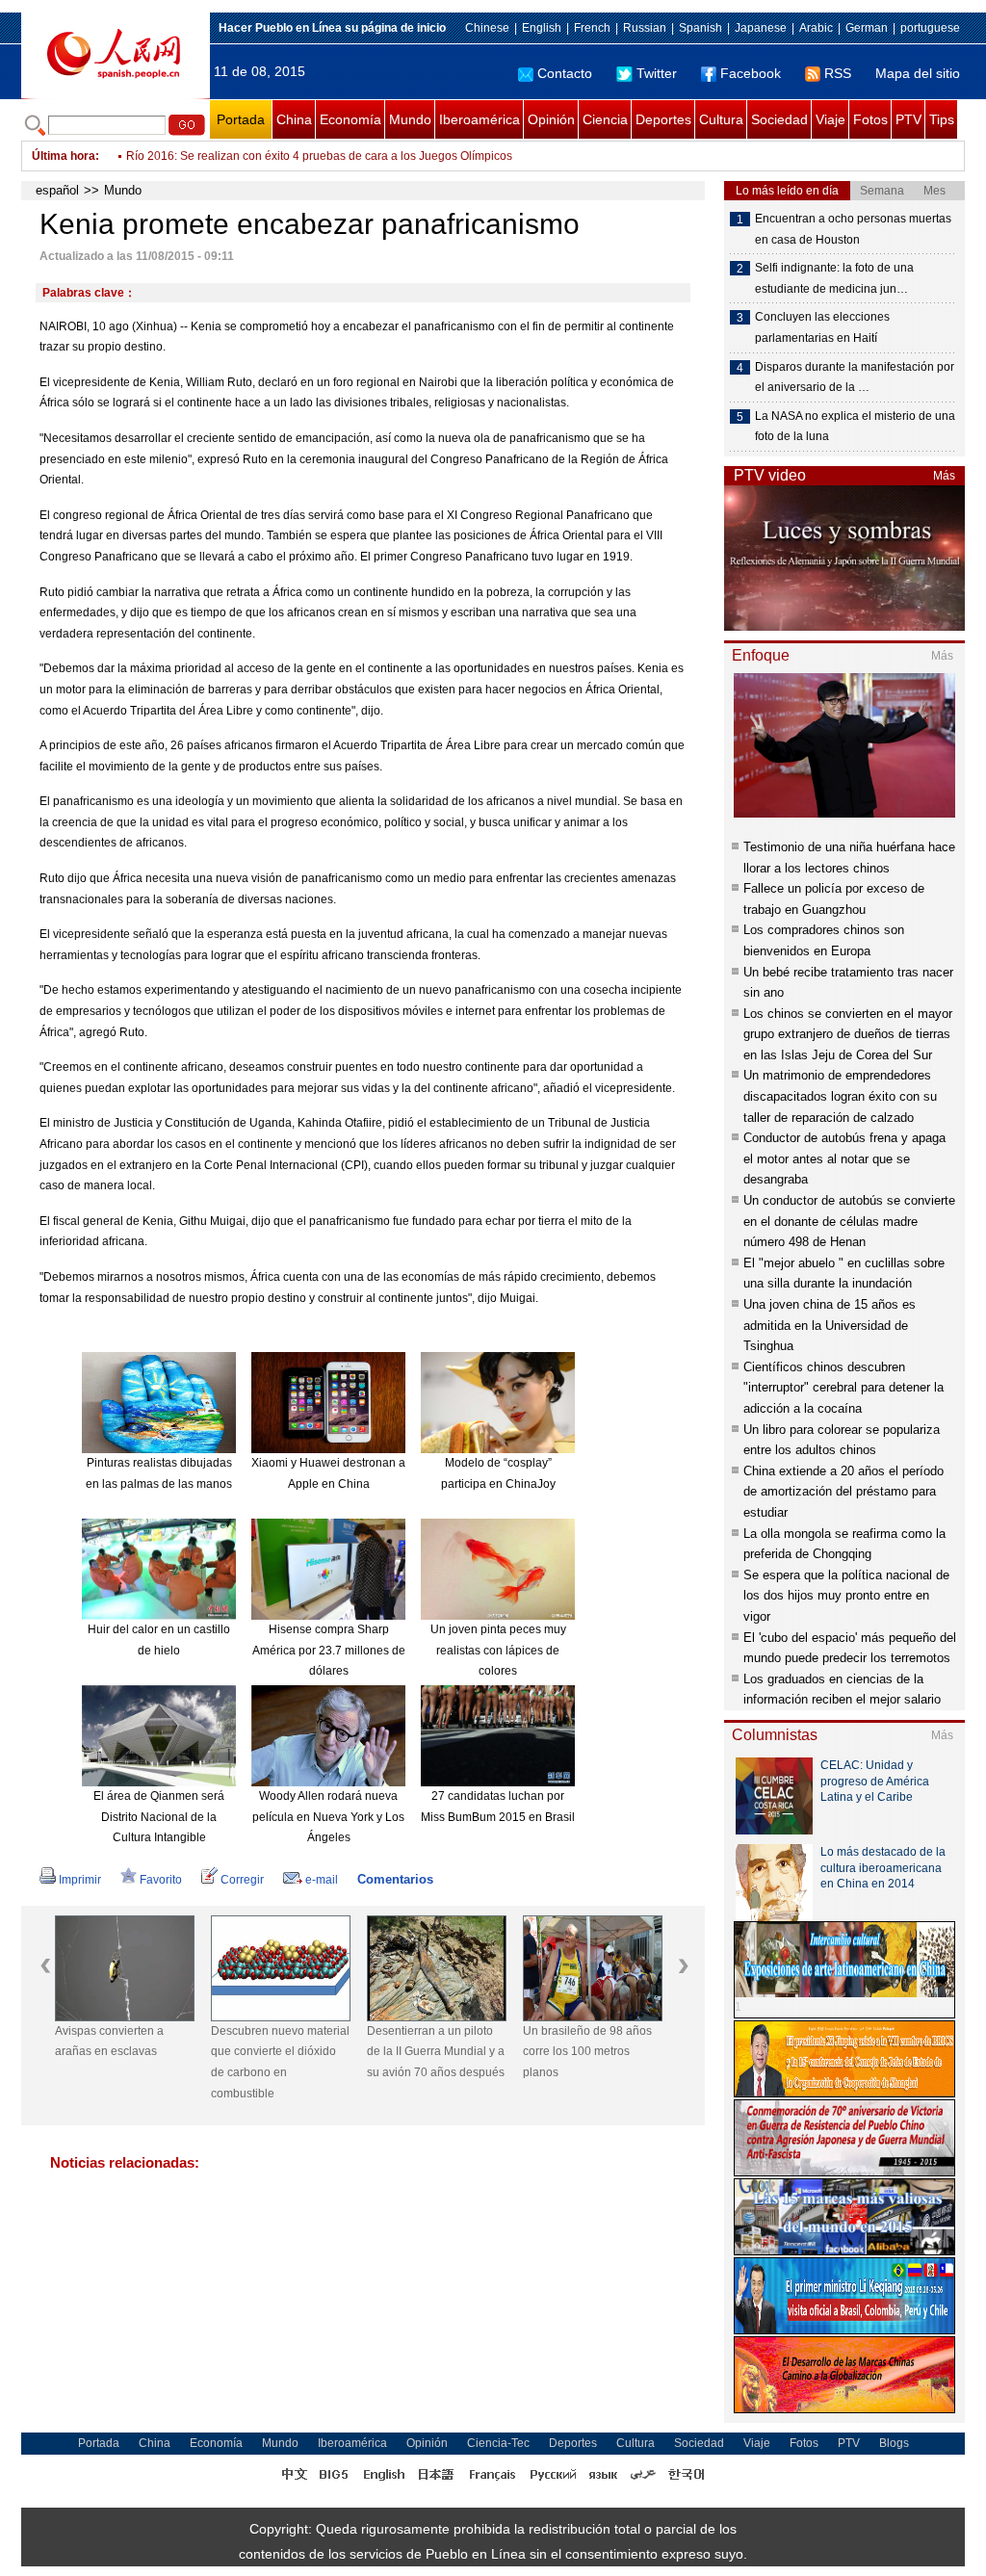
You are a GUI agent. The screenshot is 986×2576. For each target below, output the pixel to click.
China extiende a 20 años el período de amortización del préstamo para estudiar (843, 1492)
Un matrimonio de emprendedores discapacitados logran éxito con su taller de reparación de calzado (840, 1096)
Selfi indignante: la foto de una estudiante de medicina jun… (834, 278)
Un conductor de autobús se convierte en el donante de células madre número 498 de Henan (849, 1221)
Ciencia (605, 119)
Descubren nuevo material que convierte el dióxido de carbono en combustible (280, 2062)
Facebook (751, 73)
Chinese (487, 28)
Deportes (663, 119)
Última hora (64, 156)
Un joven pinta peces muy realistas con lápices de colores (498, 1650)
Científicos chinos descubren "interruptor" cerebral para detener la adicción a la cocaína (843, 1388)
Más (944, 476)
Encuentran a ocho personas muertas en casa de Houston (853, 229)
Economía (350, 119)
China (294, 119)
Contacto (565, 73)
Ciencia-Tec (498, 2443)
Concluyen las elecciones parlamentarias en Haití (822, 327)
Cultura (721, 119)
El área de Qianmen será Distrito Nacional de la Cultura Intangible (159, 1817)
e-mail (322, 1880)
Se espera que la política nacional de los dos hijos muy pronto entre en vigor (846, 1596)
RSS (838, 73)
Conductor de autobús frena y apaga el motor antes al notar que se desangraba (844, 1158)
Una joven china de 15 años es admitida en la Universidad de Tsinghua (830, 1325)
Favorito (161, 1880)
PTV (908, 119)
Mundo (410, 119)
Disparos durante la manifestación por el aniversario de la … (855, 377)
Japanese (761, 28)
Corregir (242, 1880)
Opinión (551, 119)
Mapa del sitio (918, 73)
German (867, 28)
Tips (942, 119)
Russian (645, 28)
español (57, 190)
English (542, 28)
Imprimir (80, 1880)
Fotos (870, 119)
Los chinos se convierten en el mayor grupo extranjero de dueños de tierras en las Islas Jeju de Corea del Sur (848, 1034)
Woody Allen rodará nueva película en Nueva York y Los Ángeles (328, 1817)
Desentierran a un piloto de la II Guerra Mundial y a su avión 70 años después (436, 2052)
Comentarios (395, 1879)
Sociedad (779, 119)
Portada (241, 119)
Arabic (816, 28)
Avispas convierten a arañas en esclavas (109, 2042)
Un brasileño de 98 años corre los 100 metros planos (587, 2052)
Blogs (894, 2443)
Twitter (657, 73)
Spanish (701, 28)
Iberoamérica (480, 119)
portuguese (930, 28)
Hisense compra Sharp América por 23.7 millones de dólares (329, 1650)
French (592, 28)
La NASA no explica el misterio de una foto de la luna (855, 427)
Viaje (830, 119)
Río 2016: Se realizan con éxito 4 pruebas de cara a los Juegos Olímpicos (319, 156)
